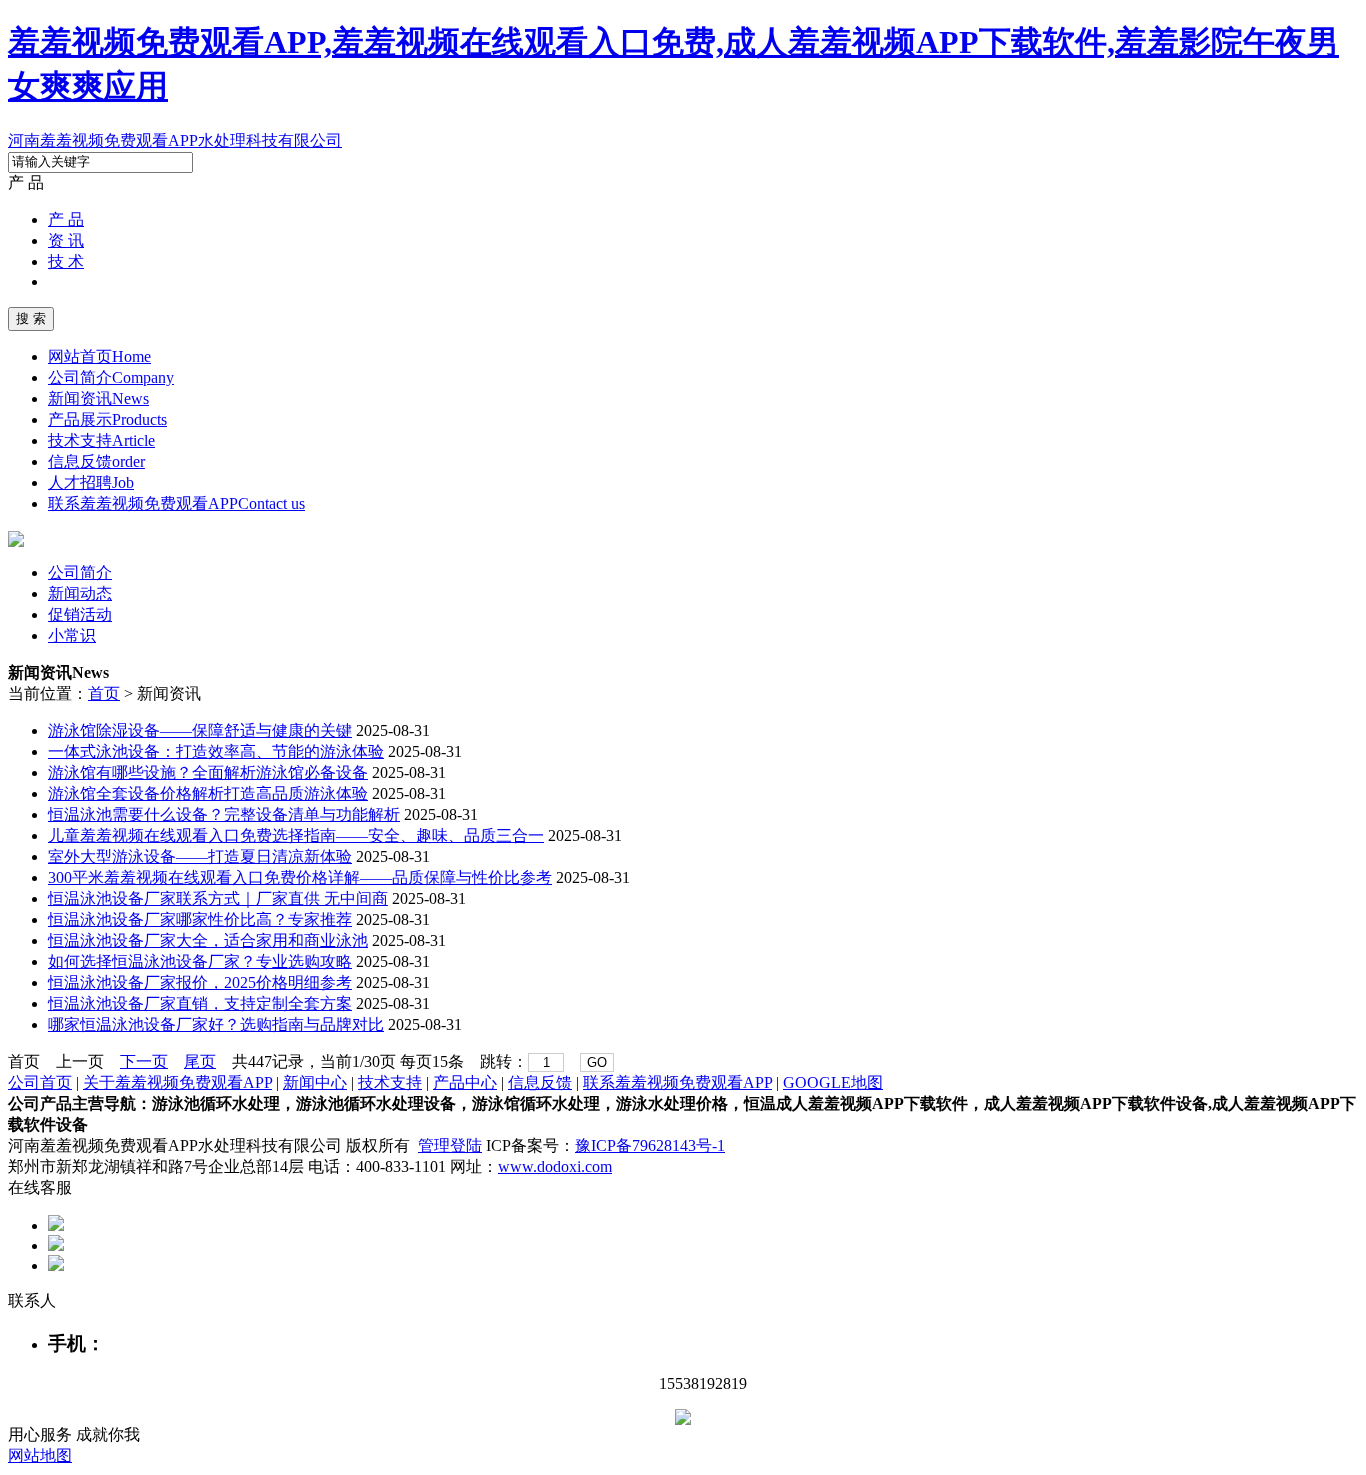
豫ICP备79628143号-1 (650, 1145)
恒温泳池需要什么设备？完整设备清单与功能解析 (224, 814)
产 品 (66, 219)
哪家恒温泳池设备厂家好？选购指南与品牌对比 (216, 1024)
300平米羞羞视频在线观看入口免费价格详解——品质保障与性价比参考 (300, 877)
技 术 (66, 261)
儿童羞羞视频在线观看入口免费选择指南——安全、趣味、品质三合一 (296, 835)
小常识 (72, 635)
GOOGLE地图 (833, 1082)
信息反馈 (96, 461)
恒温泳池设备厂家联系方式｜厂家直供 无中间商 (218, 898)
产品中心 (465, 1082)
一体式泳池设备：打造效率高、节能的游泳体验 (216, 751)
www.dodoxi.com (555, 1166)
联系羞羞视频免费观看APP (176, 503)
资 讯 (66, 240)
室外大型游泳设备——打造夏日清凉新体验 (200, 856)
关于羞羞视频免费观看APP (177, 1082)
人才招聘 (91, 482)
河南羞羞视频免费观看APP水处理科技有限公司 (175, 140)
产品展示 (107, 419)
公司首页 (40, 1082)
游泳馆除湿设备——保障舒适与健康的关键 (200, 730)
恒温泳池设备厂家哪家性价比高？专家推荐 (200, 919)
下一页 (144, 1061)
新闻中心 (315, 1082)
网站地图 (40, 1455)
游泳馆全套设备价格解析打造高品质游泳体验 (208, 793)
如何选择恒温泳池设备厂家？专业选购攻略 (200, 961)
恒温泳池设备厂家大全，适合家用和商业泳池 (208, 940)
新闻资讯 (98, 398)
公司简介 (111, 377)
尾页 (200, 1061)
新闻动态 (80, 593)
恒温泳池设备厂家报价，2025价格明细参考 (200, 982)
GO (597, 1062)
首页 (104, 693)
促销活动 (80, 614)
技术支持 (101, 440)
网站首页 (99, 356)
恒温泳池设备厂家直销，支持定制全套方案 (200, 1003)
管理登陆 (450, 1145)
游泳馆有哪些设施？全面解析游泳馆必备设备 (208, 772)
